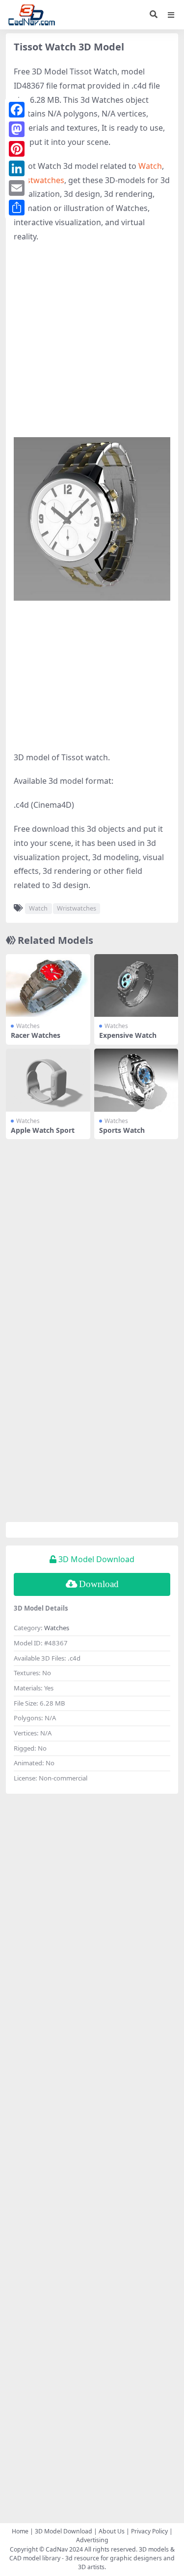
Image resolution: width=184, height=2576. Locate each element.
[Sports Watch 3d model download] (136, 1080)
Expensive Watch (128, 1035)
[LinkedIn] (17, 168)
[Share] (17, 208)
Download (99, 1584)
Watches (28, 1026)
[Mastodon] (17, 129)
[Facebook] (17, 110)
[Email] (17, 188)
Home (20, 2531)
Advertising (92, 2540)
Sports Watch (122, 1130)
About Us (112, 2531)
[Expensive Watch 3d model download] (136, 986)
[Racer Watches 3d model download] (48, 986)
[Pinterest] (17, 149)
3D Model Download (64, 2531)
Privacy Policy (149, 2531)
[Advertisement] (92, 345)
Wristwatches (39, 180)
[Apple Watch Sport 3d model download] (48, 1080)
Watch (150, 166)
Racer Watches (36, 1035)
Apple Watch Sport (43, 1130)
